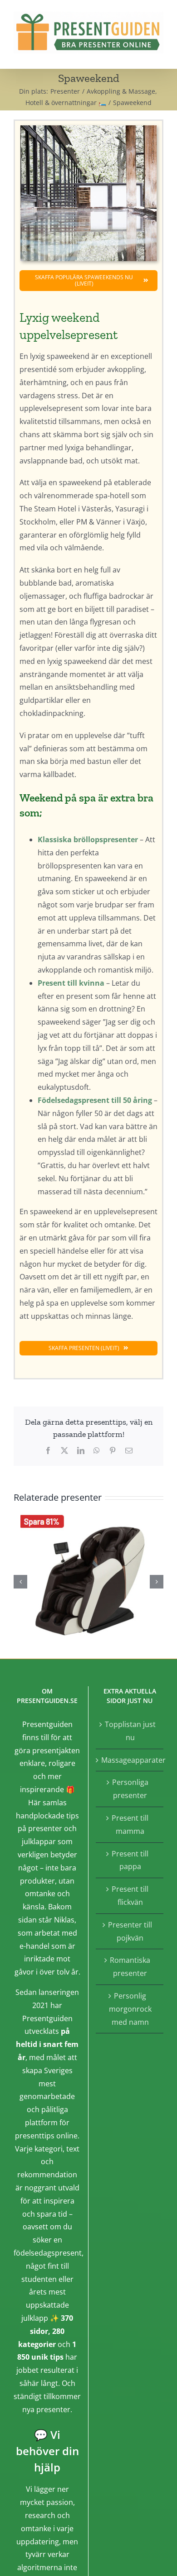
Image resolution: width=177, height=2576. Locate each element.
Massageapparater (130, 1760)
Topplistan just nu (130, 1731)
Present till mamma (130, 1825)
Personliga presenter (130, 1789)
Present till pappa (130, 1860)
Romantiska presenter (130, 1967)
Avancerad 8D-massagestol (88, 1580)
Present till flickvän (130, 1896)
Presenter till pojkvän (130, 1931)
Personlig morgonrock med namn (130, 2009)
